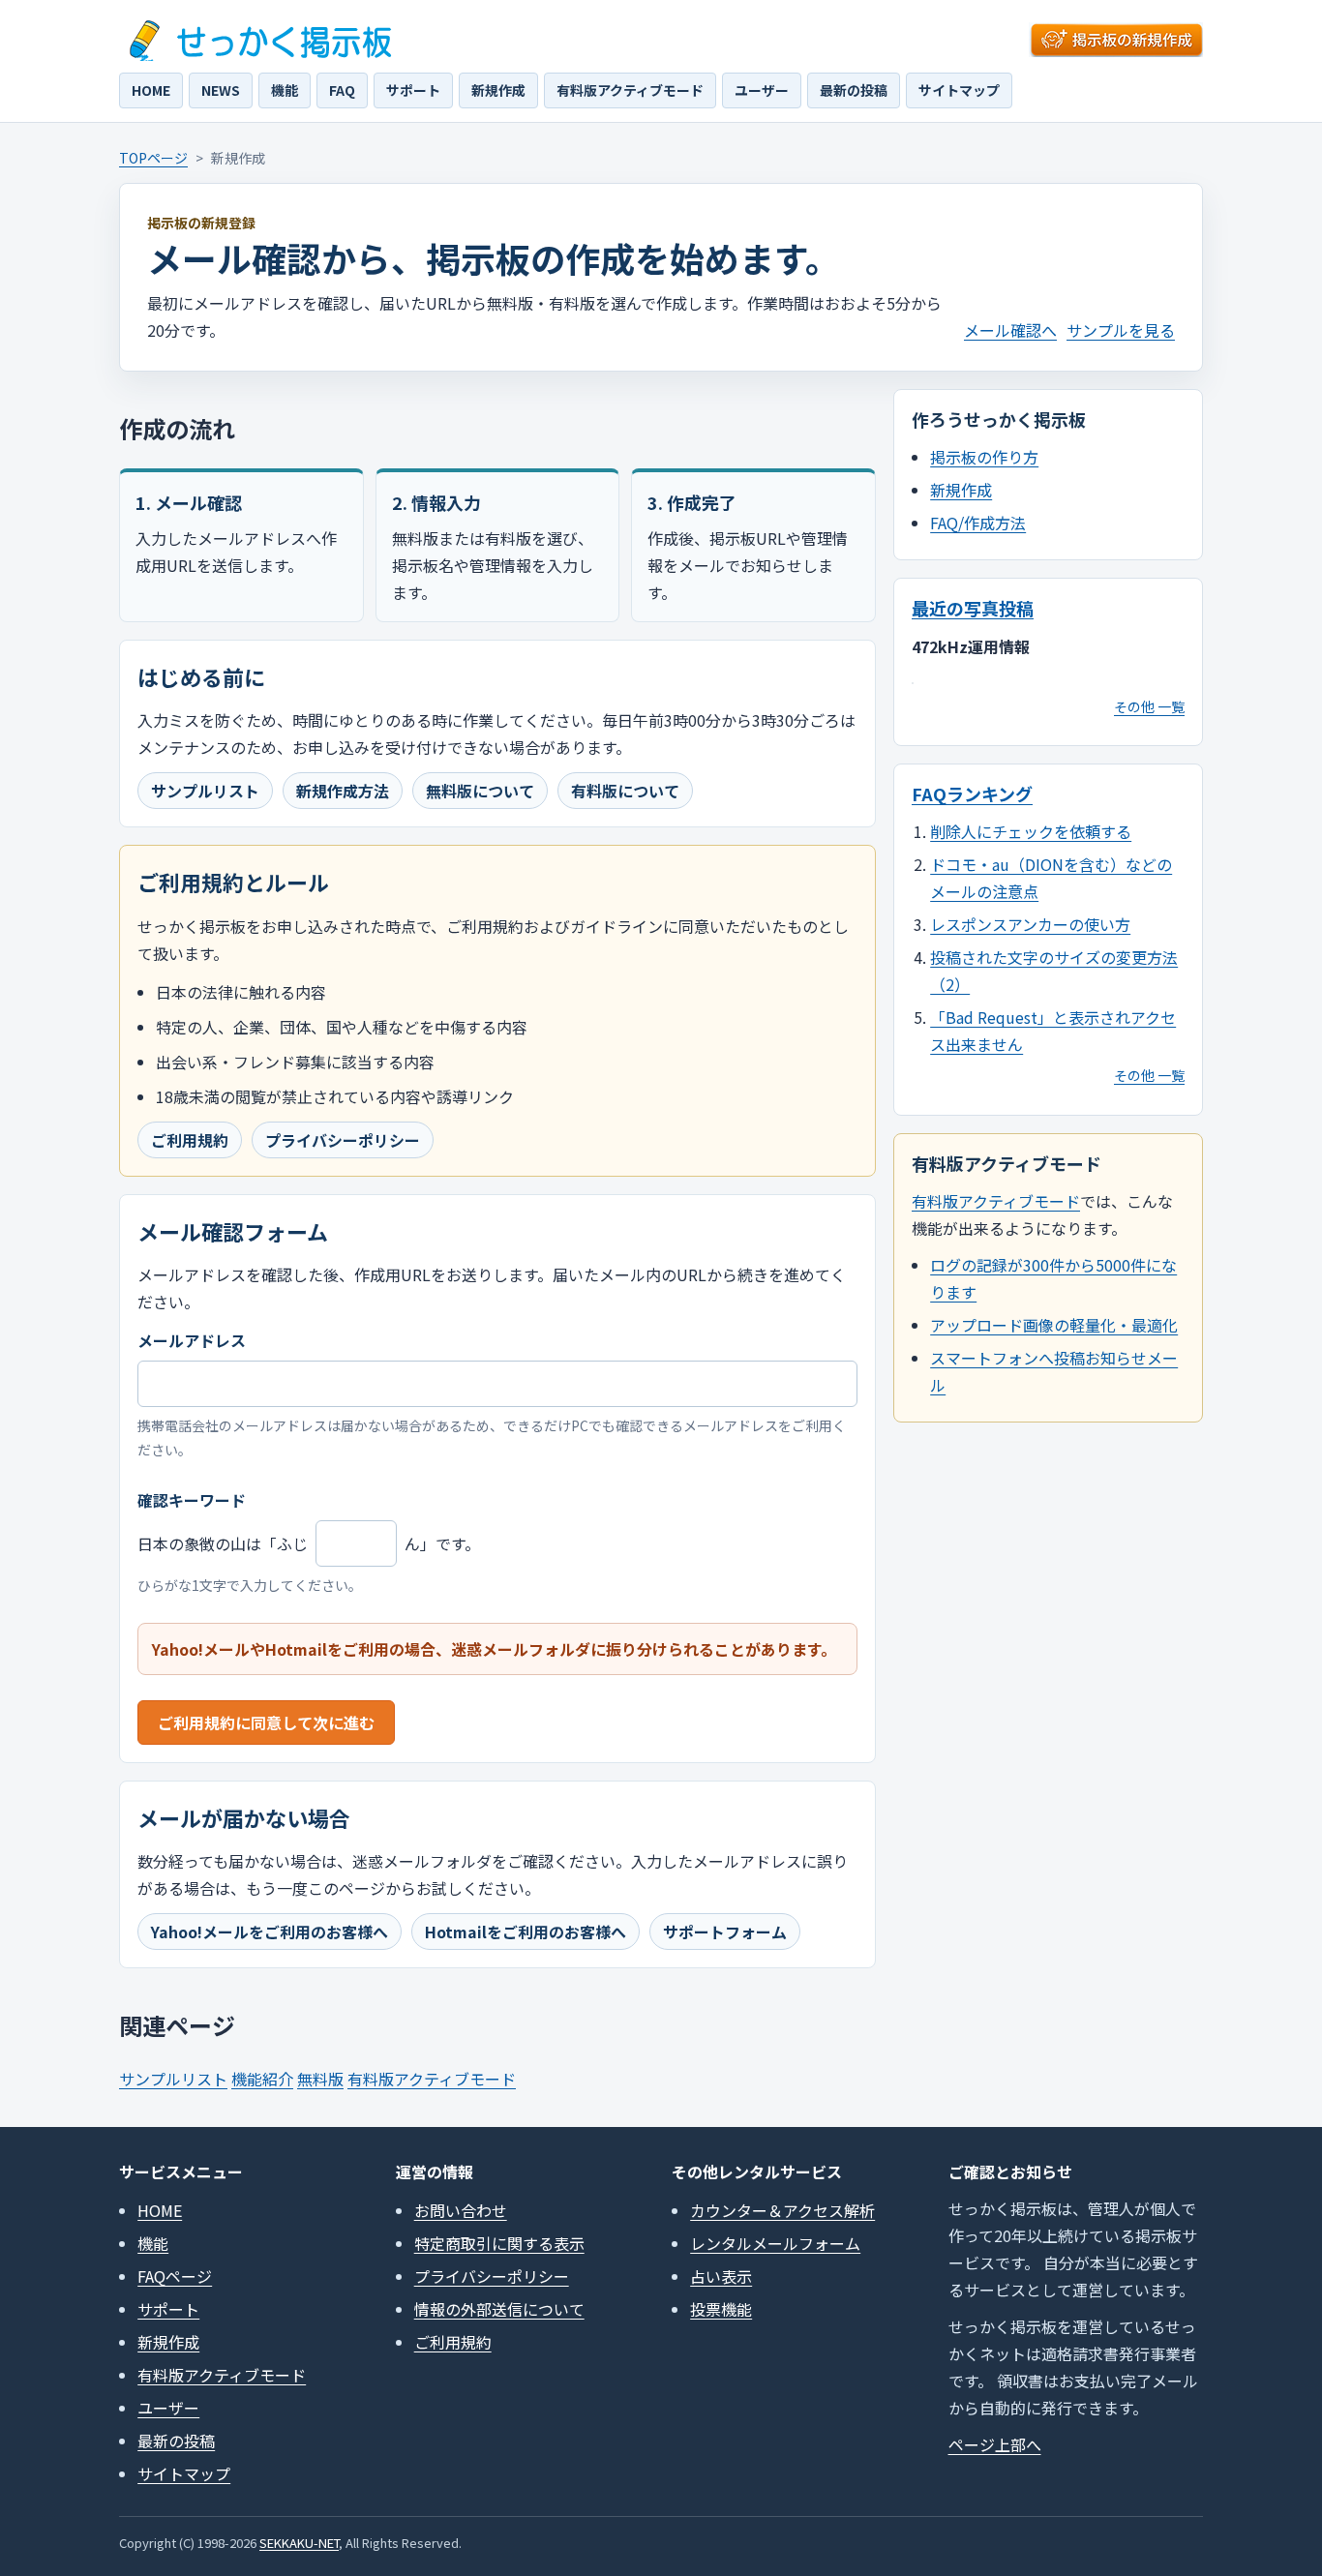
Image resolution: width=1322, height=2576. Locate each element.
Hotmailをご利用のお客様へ (526, 1932)
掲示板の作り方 (984, 457)
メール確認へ (1010, 330)
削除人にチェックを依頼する (1031, 831)
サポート (413, 90)
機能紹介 (262, 2079)
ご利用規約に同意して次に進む (266, 1722)
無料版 (320, 2079)
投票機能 (721, 2309)
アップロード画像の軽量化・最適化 (1054, 1325)
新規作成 (498, 90)
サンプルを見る (1121, 330)
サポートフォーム (725, 1932)
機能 (285, 90)
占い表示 (721, 2276)
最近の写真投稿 (973, 608)
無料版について (480, 791)
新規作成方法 (343, 791)
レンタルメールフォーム (775, 2243)
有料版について (625, 791)
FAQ (342, 90)
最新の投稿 (854, 90)
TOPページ (153, 158)
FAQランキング (972, 794)
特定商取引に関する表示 (499, 2243)
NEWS (221, 90)
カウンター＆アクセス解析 (782, 2210)
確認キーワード (192, 1500)
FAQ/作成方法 (978, 523)
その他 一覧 (1149, 706)
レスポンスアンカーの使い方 (1030, 924)
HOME (151, 90)
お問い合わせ (461, 2210)
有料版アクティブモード (630, 90)
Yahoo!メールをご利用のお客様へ (270, 1932)
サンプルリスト (205, 791)
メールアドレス (192, 1340)
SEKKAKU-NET (299, 2543)
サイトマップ (959, 90)
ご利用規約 (190, 1140)
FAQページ (175, 2276)
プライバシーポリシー (343, 1140)
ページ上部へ (995, 2444)
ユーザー (762, 90)
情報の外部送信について (499, 2309)
